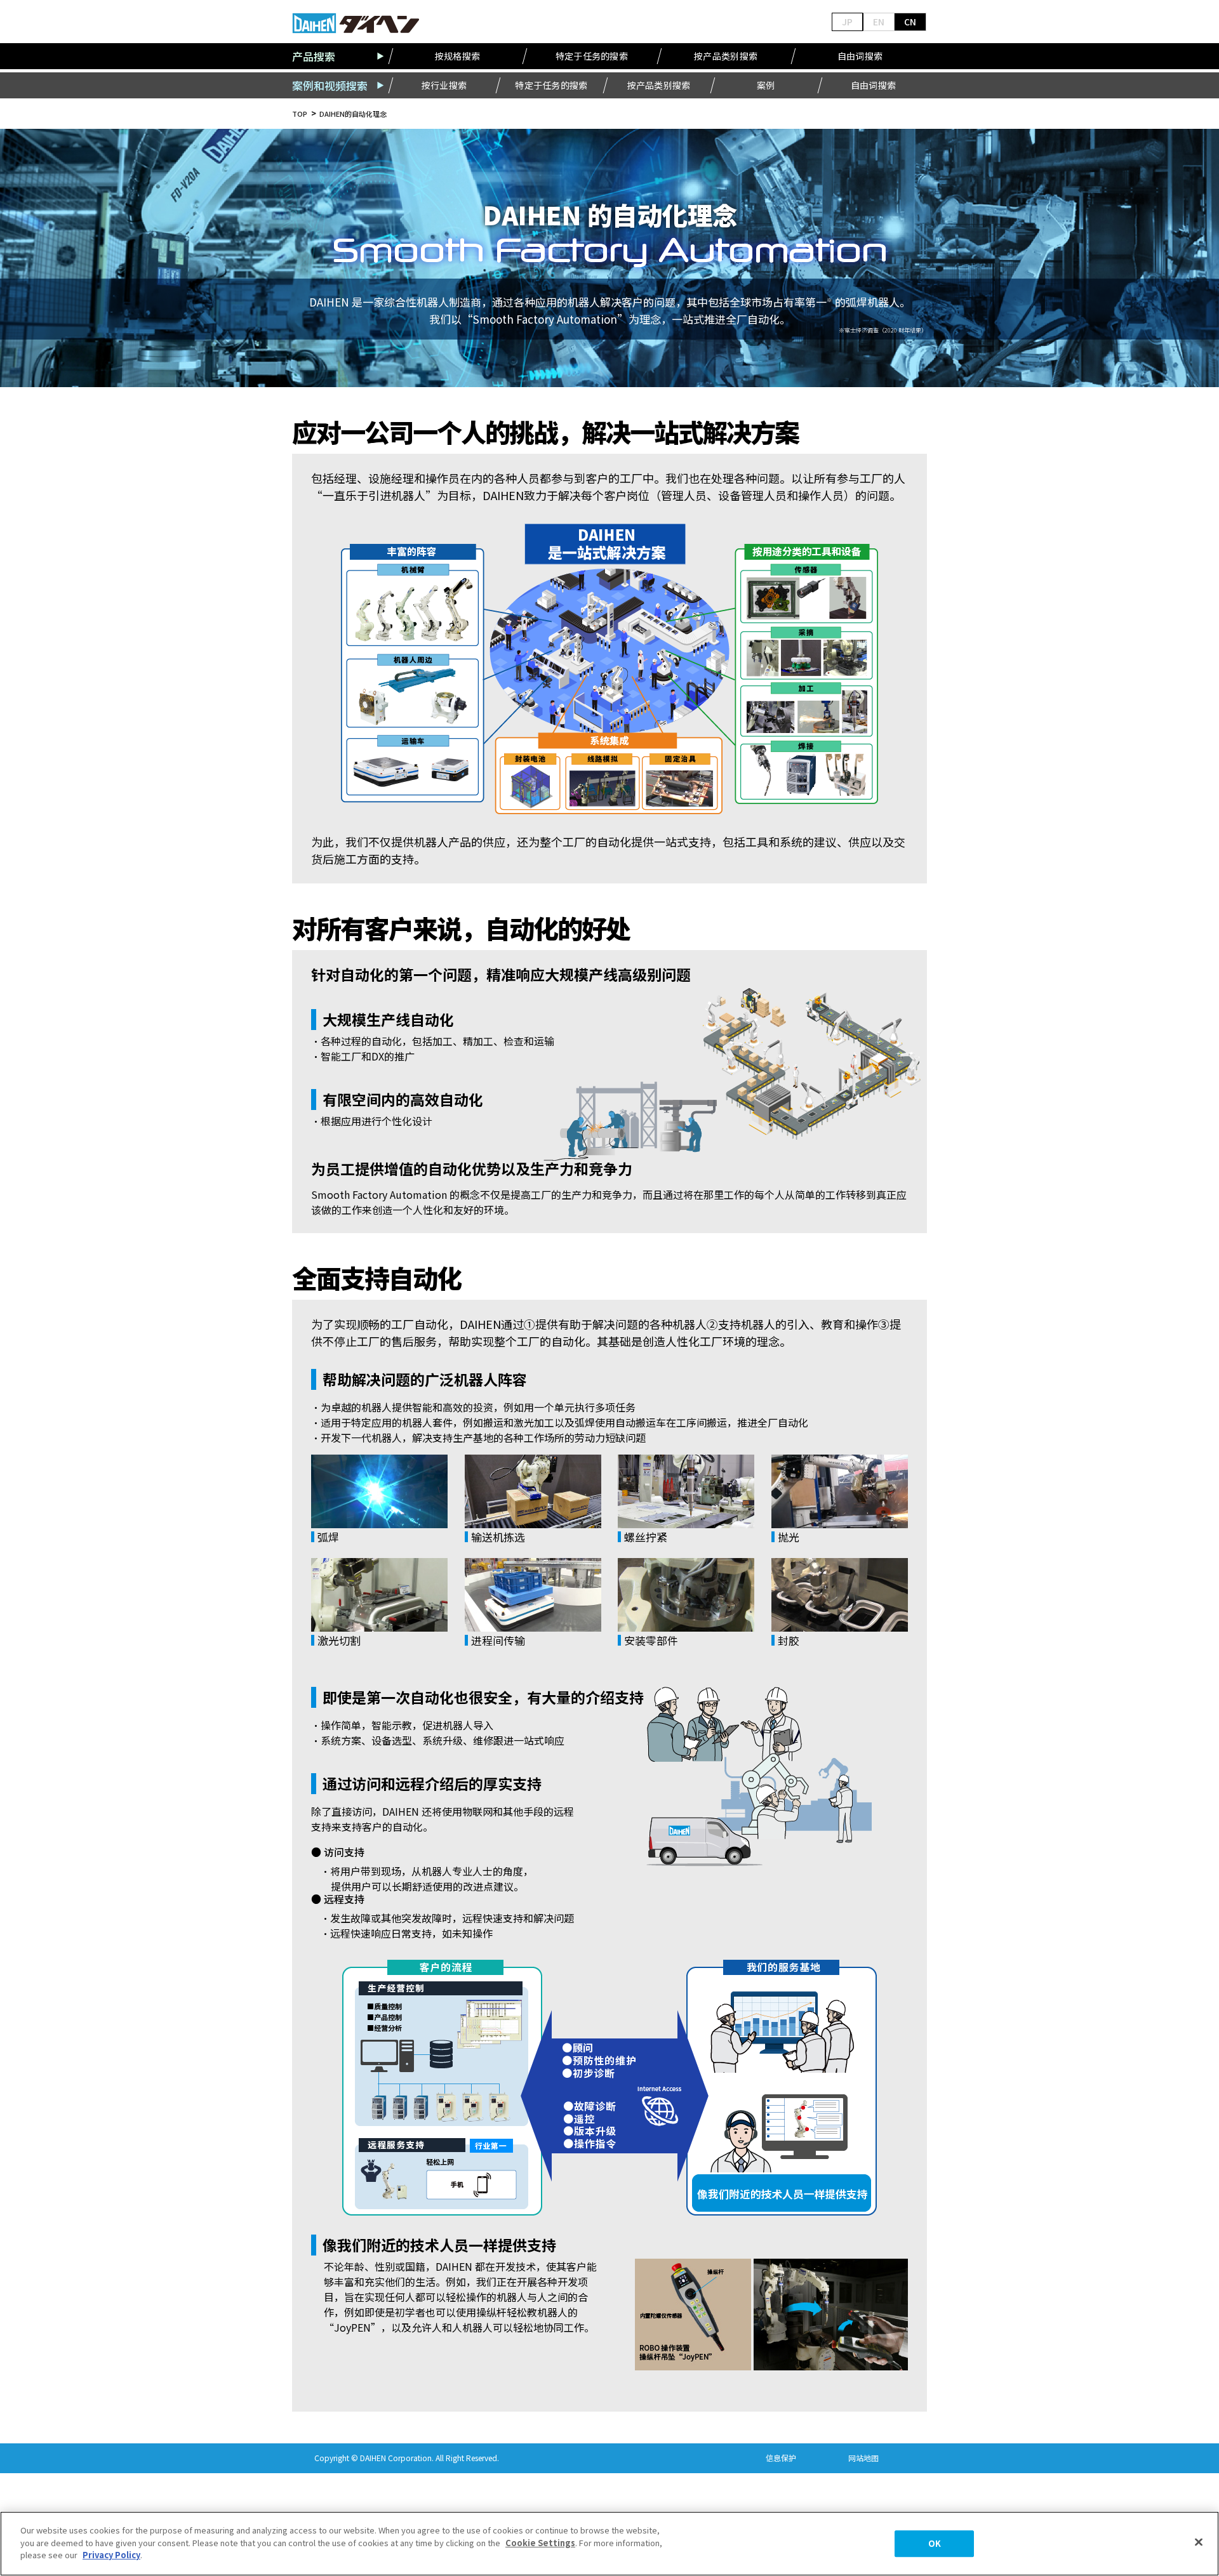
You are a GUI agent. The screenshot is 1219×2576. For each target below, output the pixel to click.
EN (879, 22)
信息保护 (781, 2458)
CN (910, 22)
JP (847, 22)
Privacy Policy (111, 2555)
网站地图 (863, 2458)
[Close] (1199, 2542)
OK (935, 2543)
